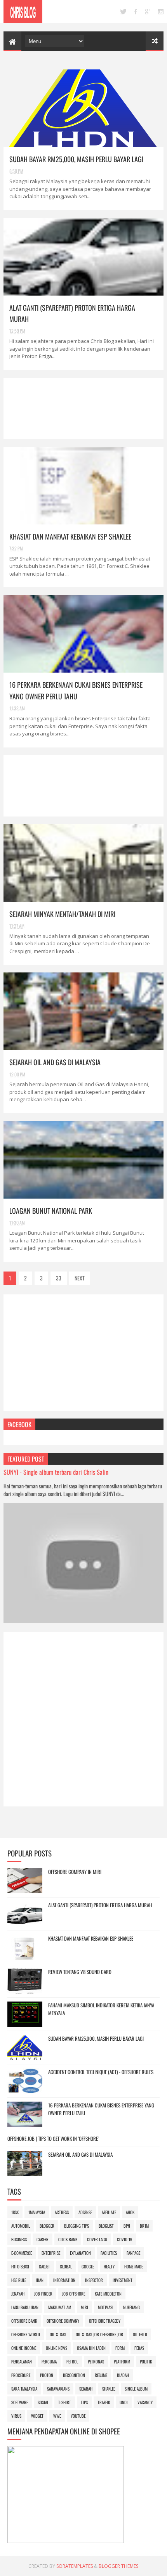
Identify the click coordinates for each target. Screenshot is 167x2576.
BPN (127, 2226)
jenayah (18, 2294)
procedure (21, 2375)
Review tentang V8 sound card (80, 1972)
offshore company (63, 2321)
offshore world (26, 2334)
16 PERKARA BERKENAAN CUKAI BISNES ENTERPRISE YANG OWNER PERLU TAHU (101, 2109)
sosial (43, 2402)
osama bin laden (91, 2348)
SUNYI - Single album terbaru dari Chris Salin (56, 1472)
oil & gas (58, 2334)
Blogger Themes (118, 2566)
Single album (136, 2389)
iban (40, 2280)
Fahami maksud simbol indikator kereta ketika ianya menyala (101, 2009)
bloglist (106, 2226)
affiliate (109, 2212)
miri (84, 2307)
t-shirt (65, 2402)
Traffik (104, 2402)
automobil (21, 2226)
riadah (123, 2375)
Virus (16, 2416)
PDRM (120, 2348)
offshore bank (24, 2321)
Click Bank (68, 2239)
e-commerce (22, 2253)
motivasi (106, 2307)
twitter (123, 12)
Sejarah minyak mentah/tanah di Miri (62, 914)
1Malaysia (37, 2212)
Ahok (130, 2212)
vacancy (145, 2402)
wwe (57, 2416)
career (43, 2239)
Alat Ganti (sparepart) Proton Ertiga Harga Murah (100, 1905)
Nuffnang (131, 2307)
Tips (84, 2402)
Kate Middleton (108, 2294)
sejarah (86, 2389)
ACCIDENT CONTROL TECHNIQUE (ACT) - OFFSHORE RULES (101, 2072)
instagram (161, 12)
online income (24, 2348)
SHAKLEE (109, 2389)
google (148, 12)
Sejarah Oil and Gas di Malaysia (55, 1062)
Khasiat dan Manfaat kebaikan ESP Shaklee (70, 536)
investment (123, 2280)
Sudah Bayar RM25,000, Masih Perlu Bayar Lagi (76, 159)
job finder (43, 2294)
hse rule (19, 2280)
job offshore (74, 2294)
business (19, 2239)
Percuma (49, 2361)
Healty (109, 2266)
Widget (37, 2416)
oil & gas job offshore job (99, 2334)
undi (124, 2402)
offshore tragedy (105, 2321)
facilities (109, 2253)
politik (146, 2361)
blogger (47, 2226)
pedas (139, 2348)
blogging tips (77, 2226)
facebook (136, 12)
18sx (15, 2212)
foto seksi (20, 2266)
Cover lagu (97, 2239)
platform (122, 2361)
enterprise (51, 2253)
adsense (85, 2212)
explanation (80, 2253)
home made (134, 2266)
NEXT (80, 1278)
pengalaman (22, 2361)
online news (57, 2348)
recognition (74, 2375)
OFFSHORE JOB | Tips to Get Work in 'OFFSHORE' (53, 2138)
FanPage (133, 2253)
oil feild (140, 2334)
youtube (78, 2416)
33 (59, 1278)
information (64, 2280)
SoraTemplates (75, 2566)
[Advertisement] (84, 408)
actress (62, 2212)
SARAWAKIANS (58, 2389)
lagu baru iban (25, 2307)
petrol (72, 2361)
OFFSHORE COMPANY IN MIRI (75, 1872)
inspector (94, 2280)
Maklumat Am (60, 2307)
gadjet (44, 2266)
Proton (47, 2375)
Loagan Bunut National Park (51, 1211)
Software (20, 2402)
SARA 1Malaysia (24, 2389)
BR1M (144, 2226)
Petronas (96, 2361)
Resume (101, 2375)
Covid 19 (125, 2239)
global (66, 2266)
